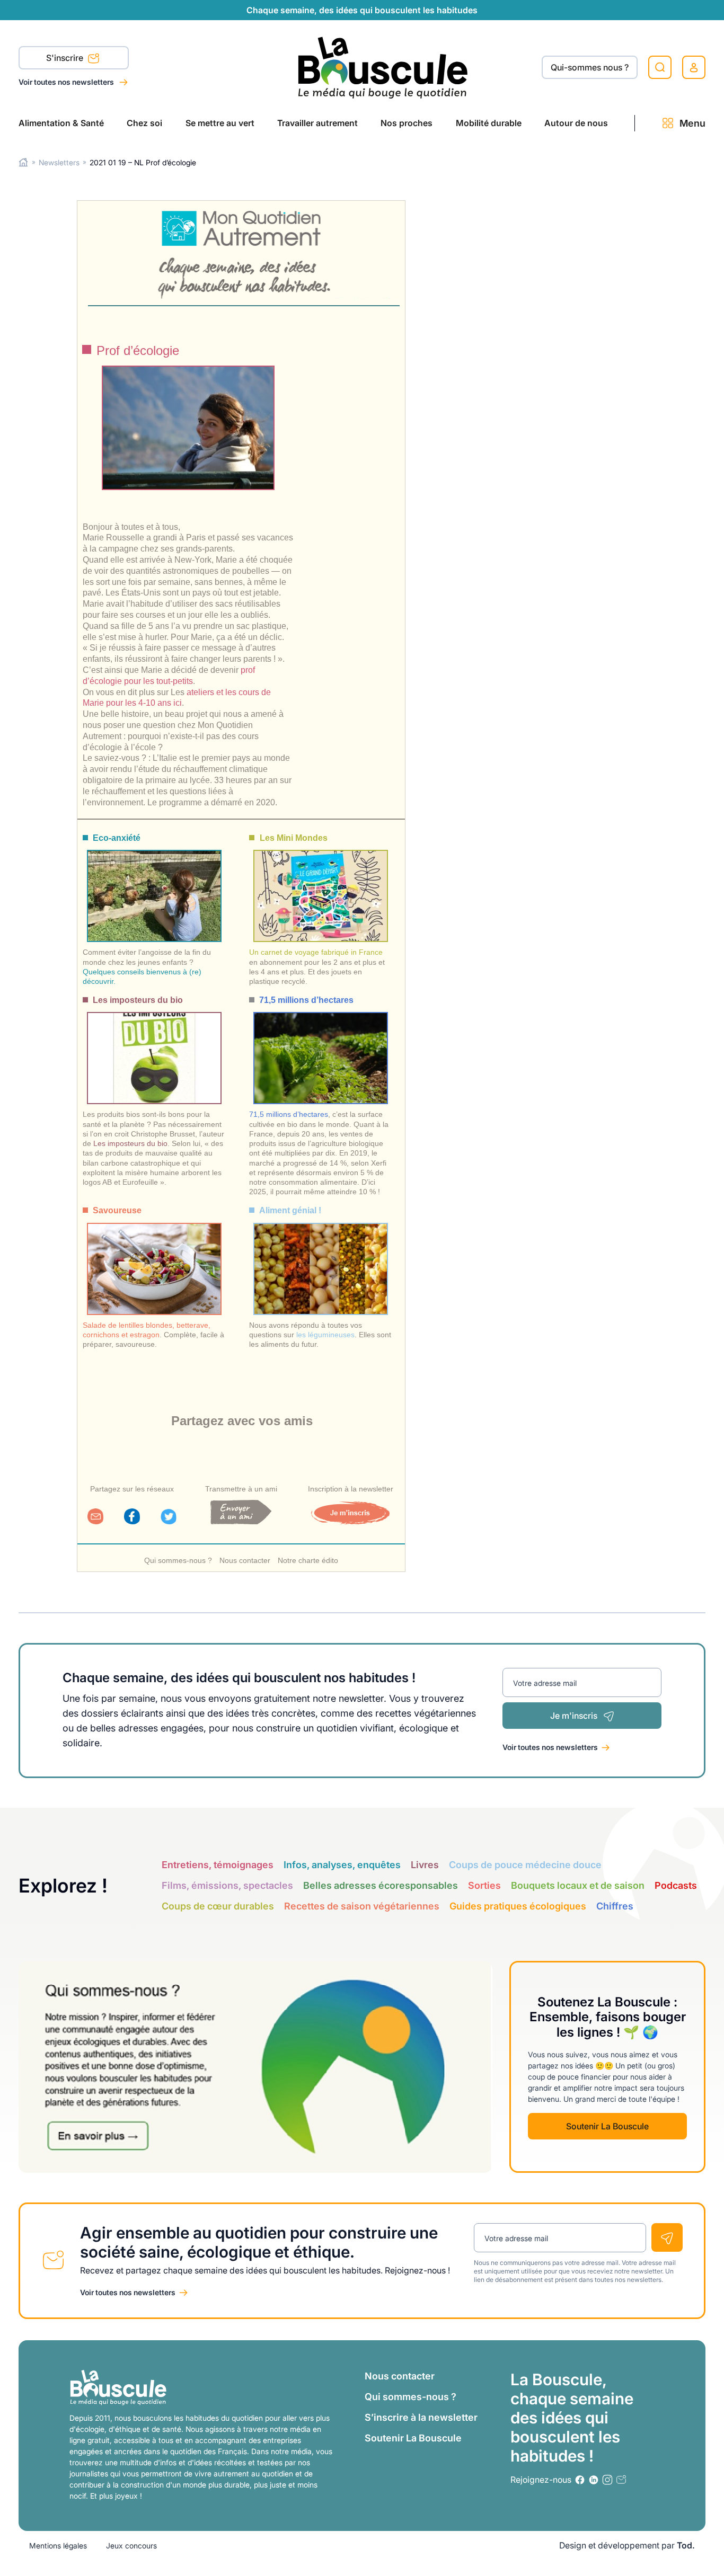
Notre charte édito (308, 1560)
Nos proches (407, 123)
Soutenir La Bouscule (607, 2126)
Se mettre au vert (220, 123)
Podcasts (676, 1885)
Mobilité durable (489, 123)
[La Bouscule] (383, 67)
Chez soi (144, 123)
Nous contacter (245, 1560)
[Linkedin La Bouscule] (594, 2480)
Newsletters (59, 162)
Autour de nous (576, 123)
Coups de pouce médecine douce (525, 1865)
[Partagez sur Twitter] (169, 1521)
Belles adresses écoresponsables (381, 1885)
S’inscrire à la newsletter (421, 2417)
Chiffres (615, 1906)
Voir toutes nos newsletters (67, 82)
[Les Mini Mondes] (321, 886)
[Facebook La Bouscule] (580, 2480)
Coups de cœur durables (218, 1906)
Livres (425, 1865)
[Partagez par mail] (95, 1521)
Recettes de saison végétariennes (362, 1906)
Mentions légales (58, 2546)
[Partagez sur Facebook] (132, 1521)
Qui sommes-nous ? (178, 1560)
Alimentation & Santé (61, 123)
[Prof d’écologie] (188, 428)
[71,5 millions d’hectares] (321, 1048)
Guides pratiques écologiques (518, 1906)
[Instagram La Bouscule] (607, 2480)
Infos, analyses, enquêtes (342, 1865)
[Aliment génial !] (321, 1259)
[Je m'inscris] (350, 1521)
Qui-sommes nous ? (590, 67)
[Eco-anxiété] (154, 886)
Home (24, 162)
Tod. (686, 2545)
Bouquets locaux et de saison (578, 1885)
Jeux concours (131, 2546)
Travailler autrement (317, 123)
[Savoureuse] (154, 1259)
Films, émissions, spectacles (227, 1885)
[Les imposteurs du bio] (154, 1048)
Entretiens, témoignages (218, 1865)
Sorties (484, 1885)
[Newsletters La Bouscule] (621, 2480)
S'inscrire (66, 58)
